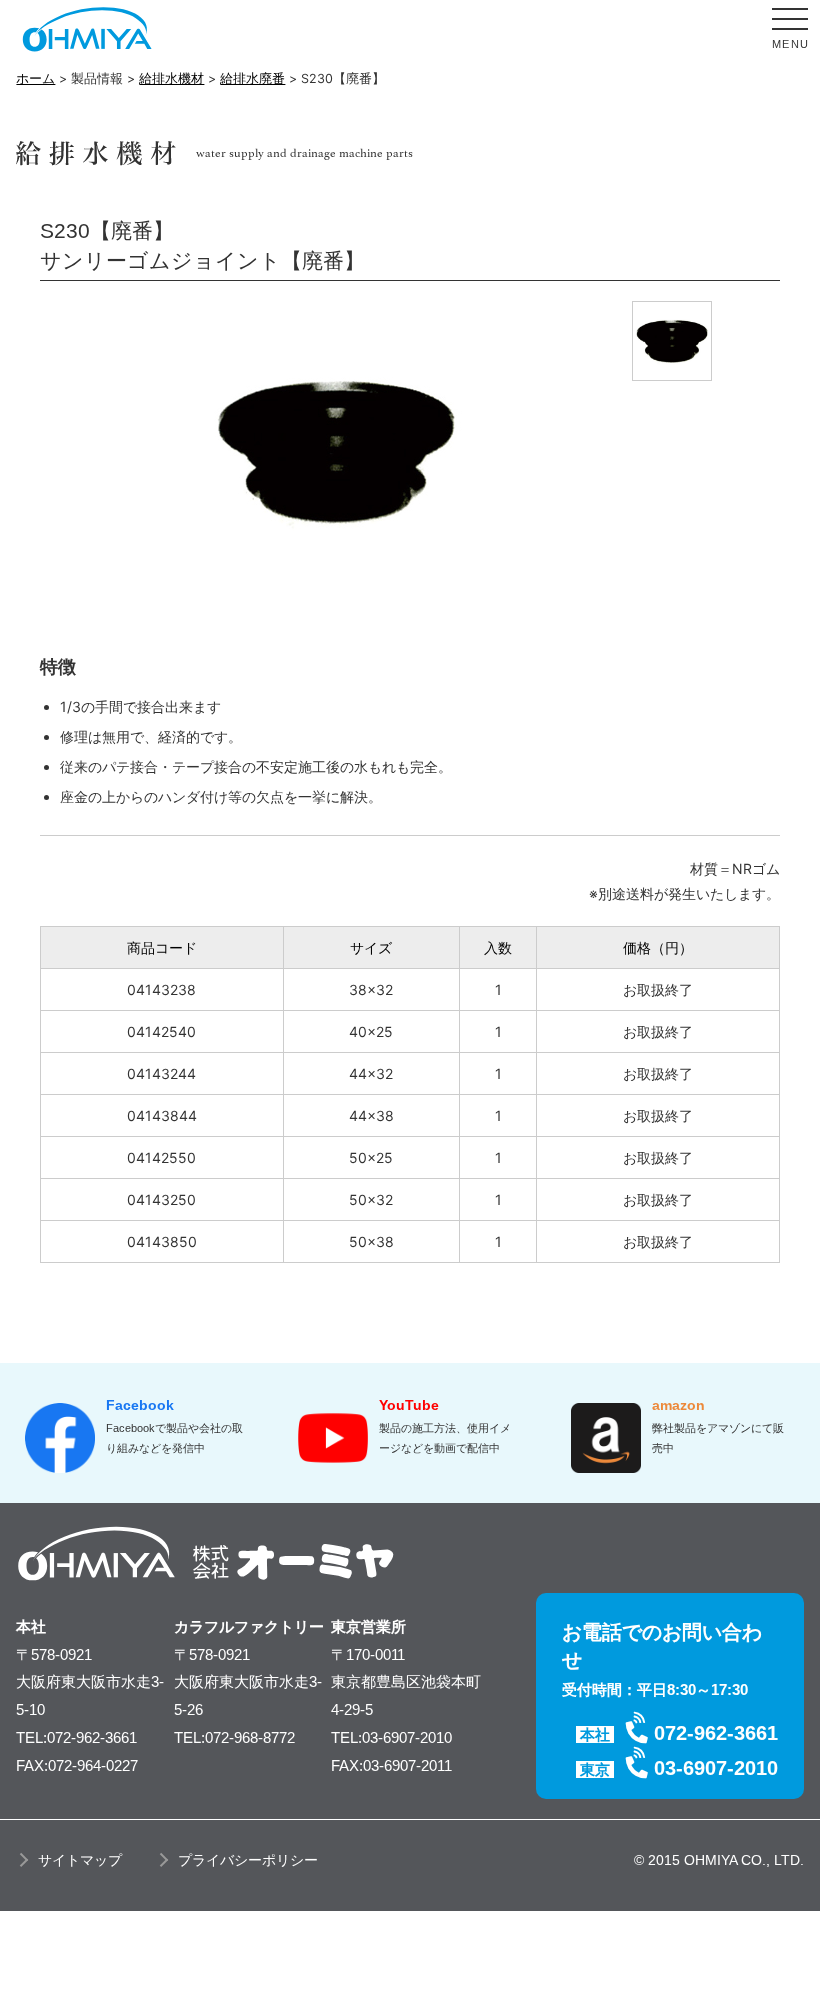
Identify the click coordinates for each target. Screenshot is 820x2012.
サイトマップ (80, 1860)
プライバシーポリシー (248, 1860)
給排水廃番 (252, 78)
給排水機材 (171, 78)
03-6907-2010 (716, 1768)
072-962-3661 (716, 1733)
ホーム (35, 78)
